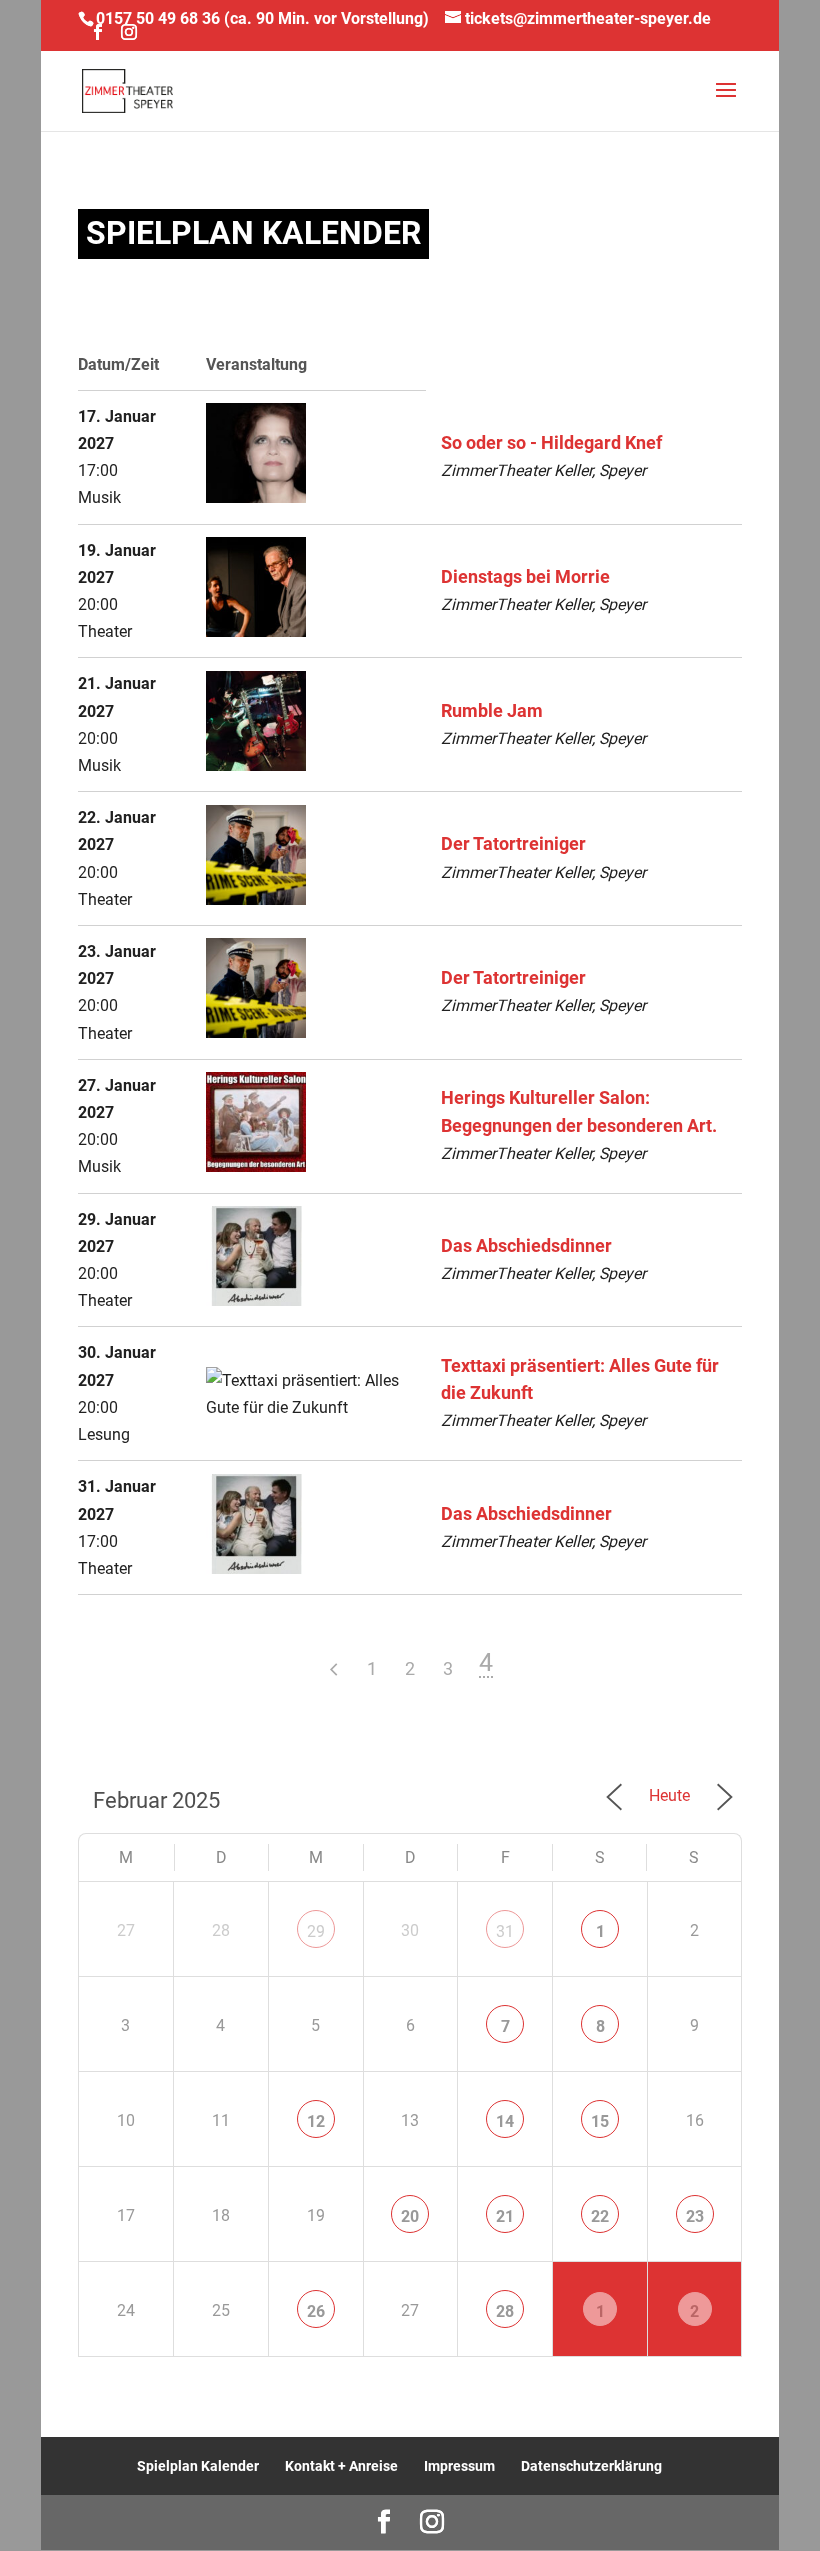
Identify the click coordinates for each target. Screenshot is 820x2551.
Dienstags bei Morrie (525, 577)
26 (316, 2311)
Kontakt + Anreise (341, 2466)
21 (505, 2216)
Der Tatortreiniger (513, 844)
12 (316, 2121)
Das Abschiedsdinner (526, 1246)
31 (505, 1931)
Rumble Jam (492, 711)
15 (600, 2121)
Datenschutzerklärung (591, 2466)
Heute (669, 1795)
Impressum (459, 2466)
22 (600, 2216)
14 (505, 2121)
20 (410, 2216)
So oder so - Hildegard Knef (551, 443)
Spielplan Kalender (198, 2466)
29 (316, 1931)
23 (695, 2216)
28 (505, 2311)
